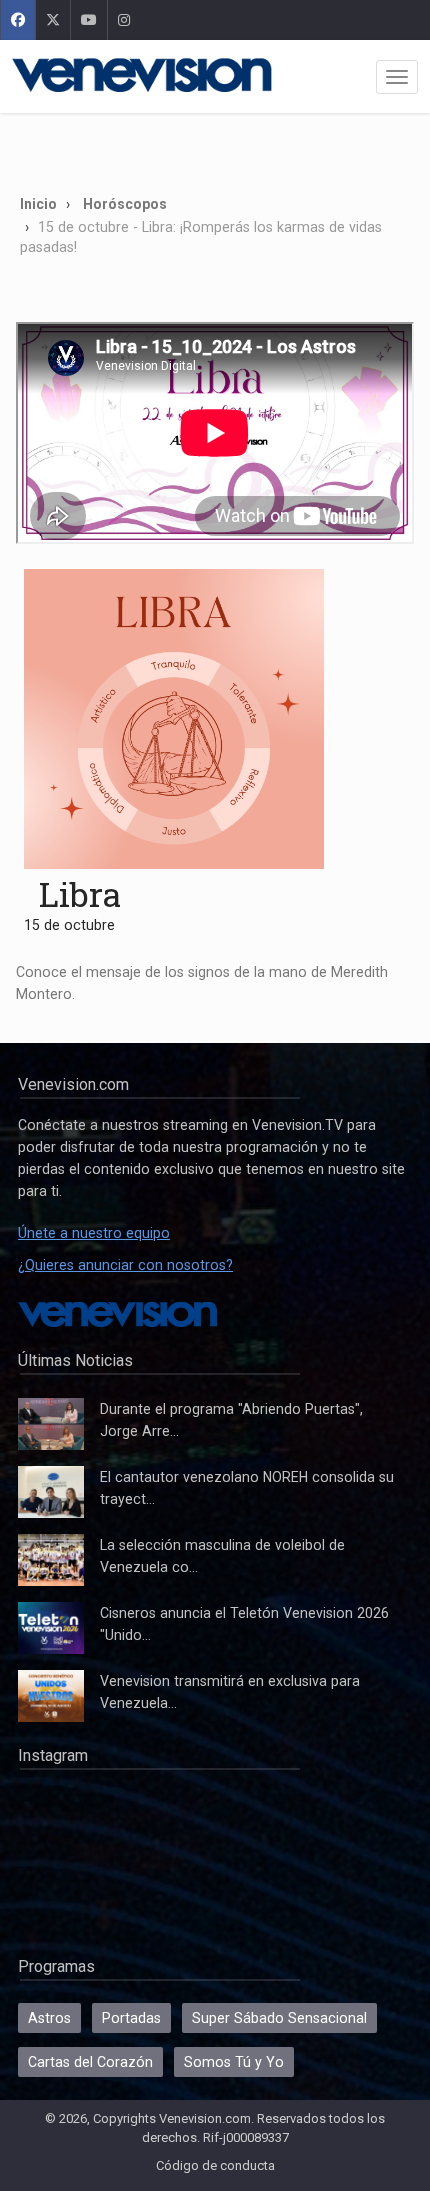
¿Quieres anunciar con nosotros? (125, 1265)
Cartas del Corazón (90, 2062)
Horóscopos (125, 204)
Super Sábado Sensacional (279, 2018)
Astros (49, 2018)
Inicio (38, 204)
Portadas (131, 2018)
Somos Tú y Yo (234, 2062)
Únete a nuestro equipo (94, 1233)
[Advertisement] (215, 147)
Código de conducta (215, 2165)
